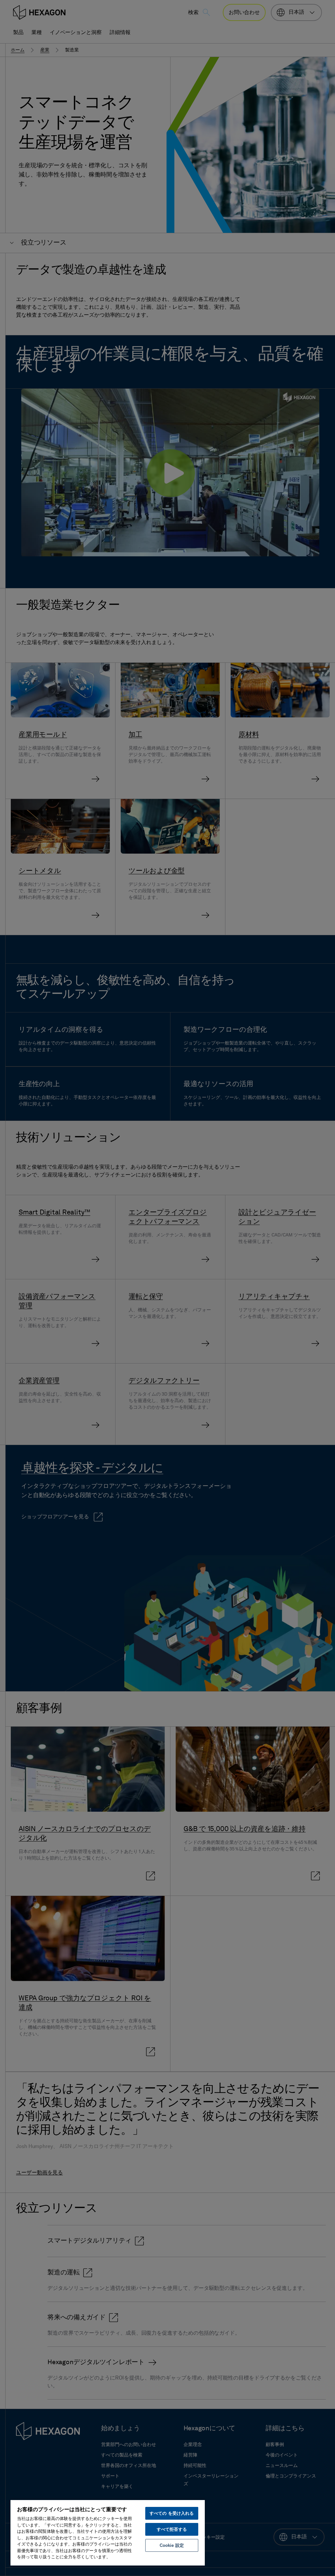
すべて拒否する (172, 2529)
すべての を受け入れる (172, 2513)
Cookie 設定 (172, 2545)
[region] (108, 2532)
